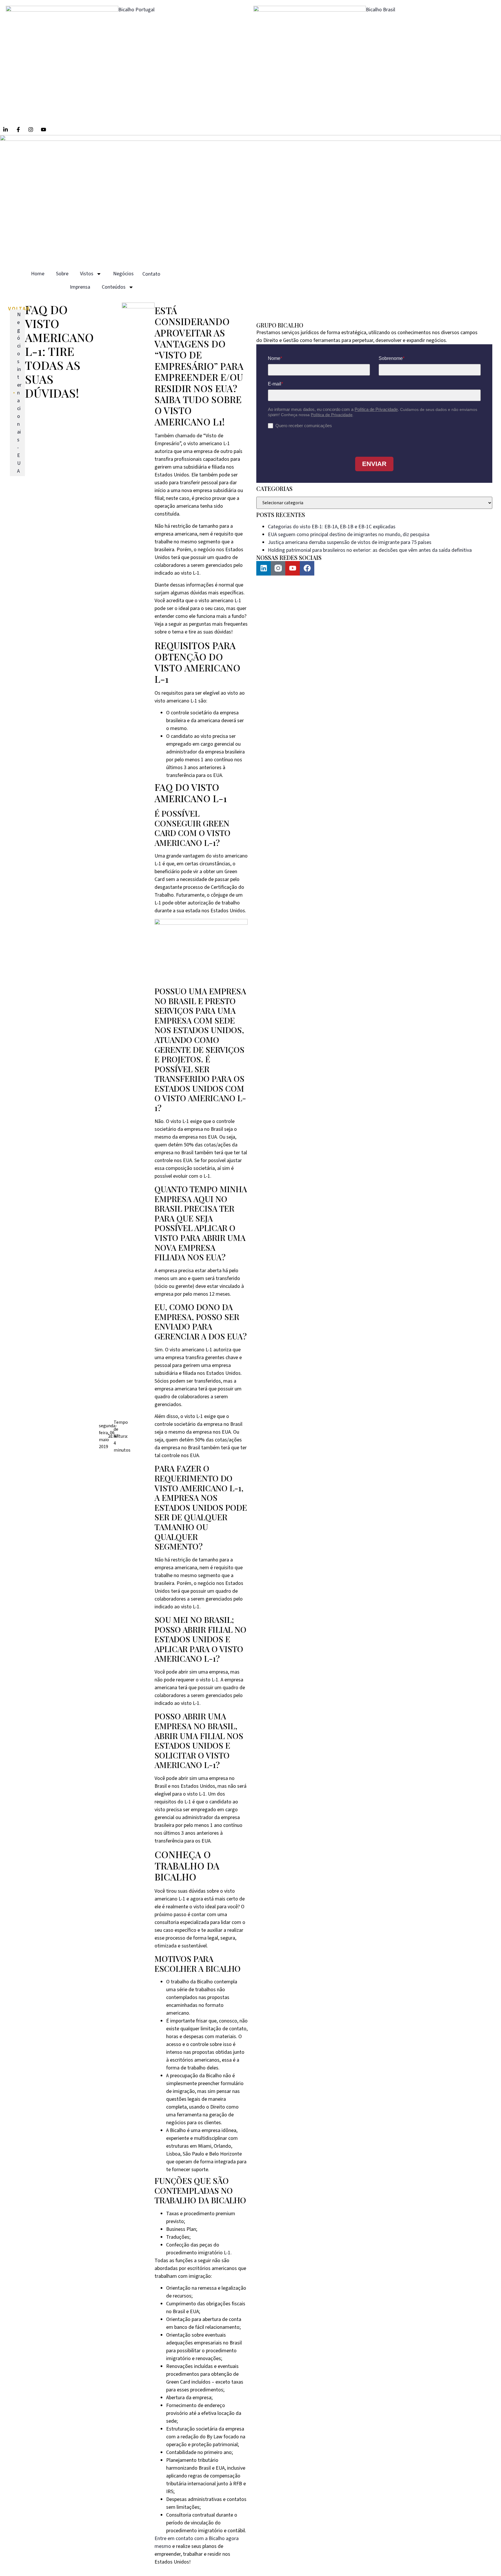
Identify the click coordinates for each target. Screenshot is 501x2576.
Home (38, 274)
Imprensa (80, 287)
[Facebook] (307, 568)
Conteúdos (114, 287)
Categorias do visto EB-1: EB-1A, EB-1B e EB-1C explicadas (332, 527)
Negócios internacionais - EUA (19, 393)
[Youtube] (293, 568)
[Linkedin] (264, 568)
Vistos (87, 274)
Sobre (62, 274)
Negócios (123, 274)
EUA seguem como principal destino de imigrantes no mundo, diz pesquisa (349, 535)
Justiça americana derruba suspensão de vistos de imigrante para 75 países (350, 542)
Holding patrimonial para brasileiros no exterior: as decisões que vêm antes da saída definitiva (370, 550)
